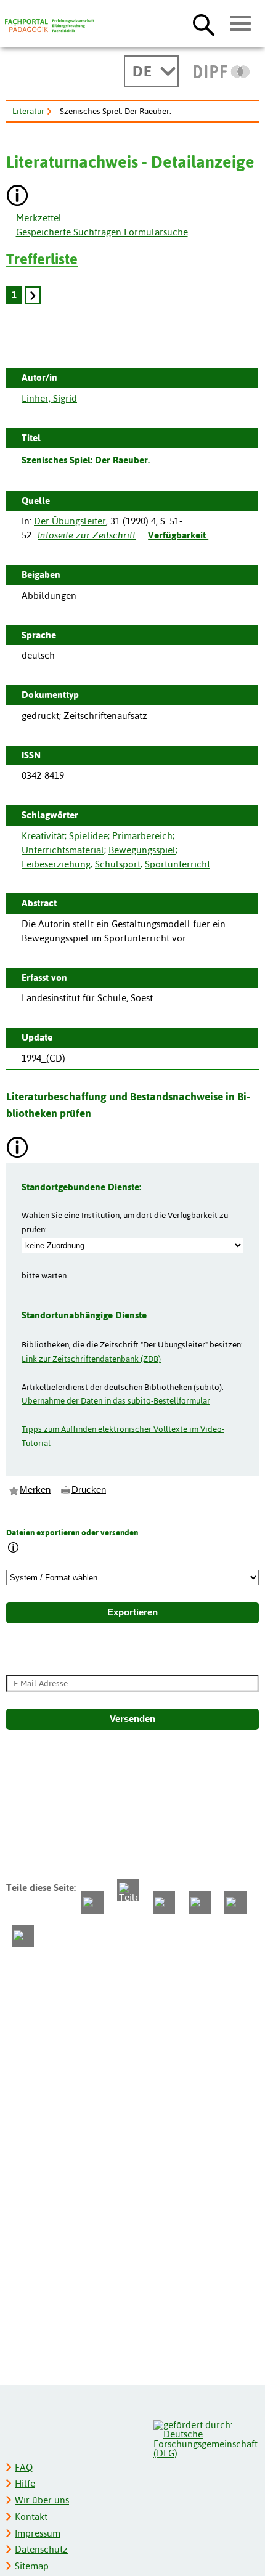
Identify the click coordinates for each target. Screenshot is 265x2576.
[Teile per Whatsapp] (164, 1903)
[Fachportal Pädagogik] (49, 26)
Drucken (89, 1490)
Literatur (28, 111)
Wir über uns (42, 2500)
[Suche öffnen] (204, 25)
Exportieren (132, 1612)
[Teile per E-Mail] (235, 1903)
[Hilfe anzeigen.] (18, 197)
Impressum (38, 2533)
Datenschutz (41, 2549)
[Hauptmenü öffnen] (241, 24)
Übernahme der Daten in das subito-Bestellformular (116, 1400)
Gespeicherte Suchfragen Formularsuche (102, 232)
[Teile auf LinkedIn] (200, 1903)
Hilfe (25, 2483)
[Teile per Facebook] (92, 1903)
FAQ (24, 2467)
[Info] (14, 1549)
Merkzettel (39, 218)
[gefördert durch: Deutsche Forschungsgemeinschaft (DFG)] (206, 2438)
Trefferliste (42, 259)
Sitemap (32, 2566)
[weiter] (33, 295)
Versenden (132, 1719)
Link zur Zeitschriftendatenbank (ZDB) (91, 1359)
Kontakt (31, 2517)
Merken (35, 1490)
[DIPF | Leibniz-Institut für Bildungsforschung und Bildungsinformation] (222, 71)
